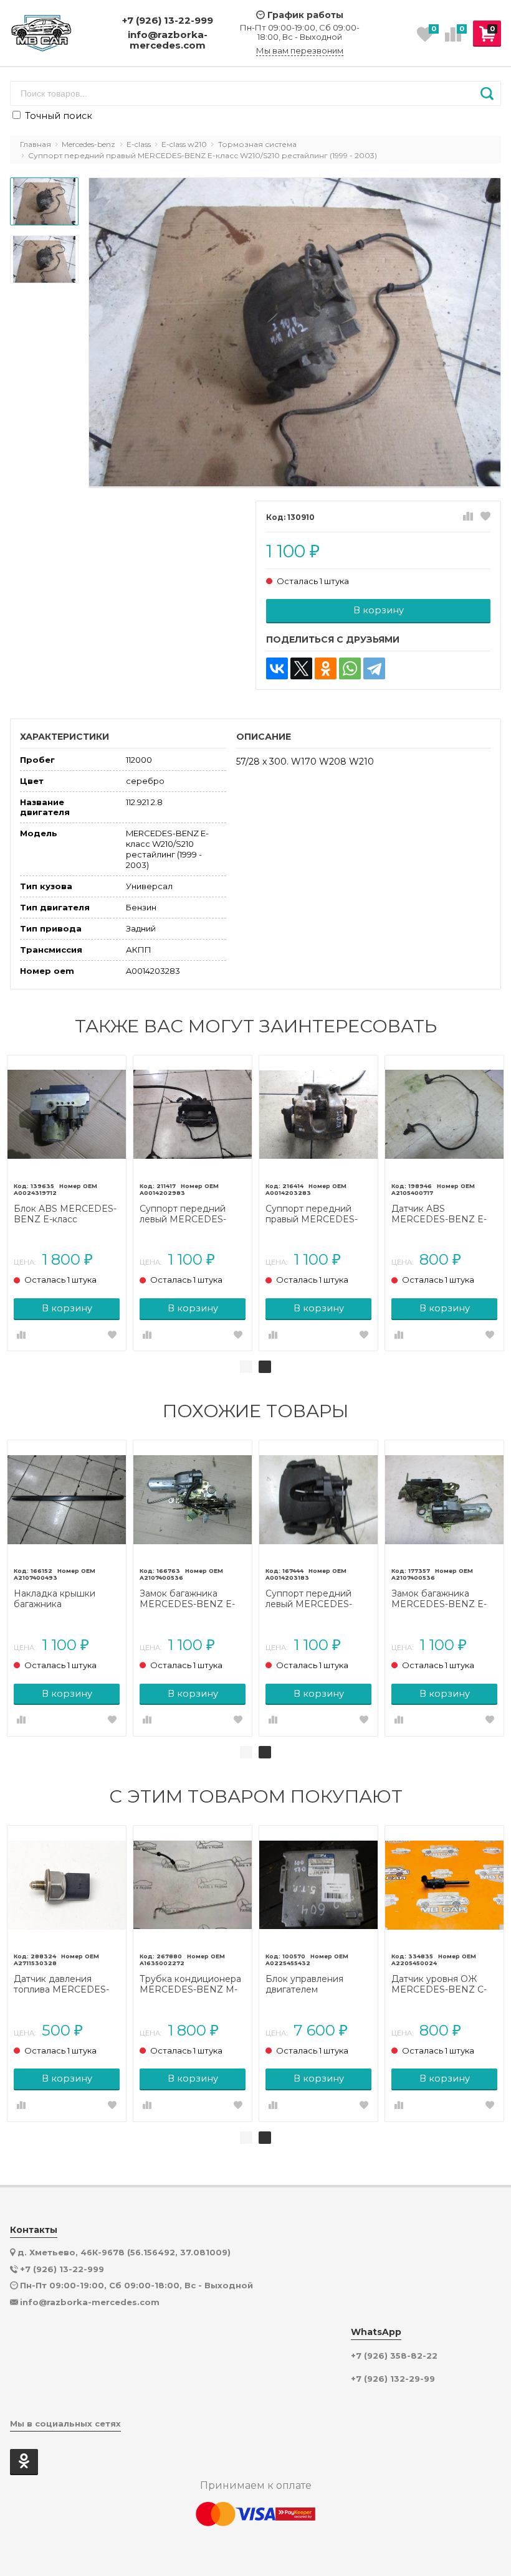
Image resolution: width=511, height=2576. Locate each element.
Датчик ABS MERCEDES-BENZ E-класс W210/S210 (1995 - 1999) (442, 1214)
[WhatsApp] (350, 668)
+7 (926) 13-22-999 (168, 20)
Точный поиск (57, 116)
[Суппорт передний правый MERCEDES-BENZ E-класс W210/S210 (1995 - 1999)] (318, 1115)
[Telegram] (374, 668)
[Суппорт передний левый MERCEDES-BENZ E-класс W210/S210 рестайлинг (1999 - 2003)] (193, 1115)
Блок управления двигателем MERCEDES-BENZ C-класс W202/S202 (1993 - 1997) (318, 1984)
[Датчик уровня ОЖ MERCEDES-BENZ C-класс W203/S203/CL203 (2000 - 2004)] (444, 1885)
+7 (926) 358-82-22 (394, 2356)
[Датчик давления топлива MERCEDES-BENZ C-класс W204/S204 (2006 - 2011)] (67, 1885)
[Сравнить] (468, 517)
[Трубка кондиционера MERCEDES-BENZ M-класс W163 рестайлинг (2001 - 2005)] (193, 1885)
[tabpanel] (67, 1203)
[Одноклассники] (326, 668)
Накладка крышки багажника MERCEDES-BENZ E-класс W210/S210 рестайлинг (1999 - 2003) (61, 1599)
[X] (301, 668)
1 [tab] (246, 1367)
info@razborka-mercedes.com (168, 40)
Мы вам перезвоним (300, 51)
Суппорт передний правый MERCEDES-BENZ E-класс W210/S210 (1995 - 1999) (318, 1214)
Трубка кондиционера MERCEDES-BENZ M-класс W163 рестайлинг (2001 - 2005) (192, 1984)
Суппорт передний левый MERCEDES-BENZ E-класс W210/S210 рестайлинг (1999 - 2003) (191, 1214)
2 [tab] (265, 1367)
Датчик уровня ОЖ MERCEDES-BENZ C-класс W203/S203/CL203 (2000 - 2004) (439, 1984)
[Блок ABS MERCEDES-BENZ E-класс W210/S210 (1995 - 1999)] (67, 1115)
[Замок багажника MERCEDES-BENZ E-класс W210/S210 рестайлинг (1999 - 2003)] (193, 1499)
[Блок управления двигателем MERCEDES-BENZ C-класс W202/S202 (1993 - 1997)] (318, 1885)
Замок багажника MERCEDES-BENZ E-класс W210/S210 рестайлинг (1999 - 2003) (187, 1599)
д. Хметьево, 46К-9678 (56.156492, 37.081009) (124, 2252)
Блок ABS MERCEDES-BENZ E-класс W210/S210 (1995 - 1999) (66, 1214)
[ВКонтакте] (277, 668)
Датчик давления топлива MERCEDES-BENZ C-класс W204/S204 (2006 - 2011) (61, 1984)
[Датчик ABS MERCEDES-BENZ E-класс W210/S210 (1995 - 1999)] (444, 1115)
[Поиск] (487, 93)
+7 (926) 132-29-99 (393, 2379)
